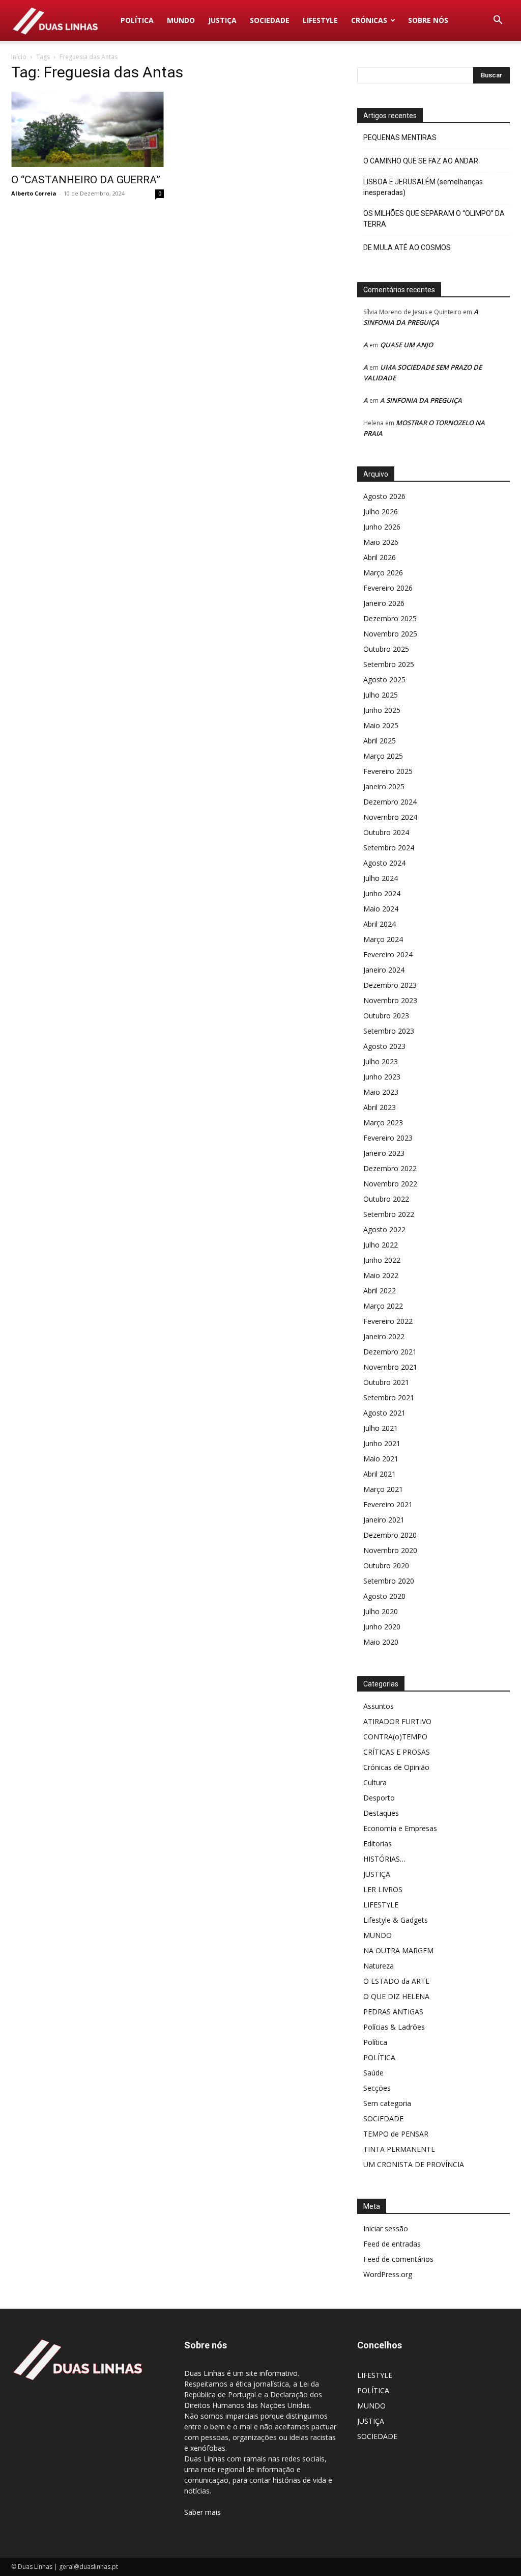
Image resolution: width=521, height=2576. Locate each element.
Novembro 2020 (390, 1550)
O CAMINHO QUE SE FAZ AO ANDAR (421, 161)
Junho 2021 (382, 1443)
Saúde (373, 2073)
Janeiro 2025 (384, 786)
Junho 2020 (382, 1627)
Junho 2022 (382, 1260)
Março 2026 (383, 573)
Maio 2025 (381, 725)
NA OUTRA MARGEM (398, 1950)
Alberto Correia (34, 193)
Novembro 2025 (390, 634)
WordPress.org (388, 2274)
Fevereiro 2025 (388, 771)
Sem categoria (387, 2103)
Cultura (375, 1782)
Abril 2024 (380, 924)
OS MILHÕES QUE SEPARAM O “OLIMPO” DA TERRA (434, 219)
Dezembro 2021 (390, 1352)
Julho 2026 (381, 511)
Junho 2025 (382, 710)
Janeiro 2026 (384, 603)
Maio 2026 (381, 542)
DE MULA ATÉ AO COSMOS (407, 247)
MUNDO (181, 20)
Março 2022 (383, 1306)
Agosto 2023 (384, 1046)
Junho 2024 (382, 893)
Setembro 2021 (389, 1397)
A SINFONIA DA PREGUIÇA (421, 400)
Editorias (378, 1844)
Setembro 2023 (389, 1031)
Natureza (379, 1966)
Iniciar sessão (386, 2228)
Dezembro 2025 (390, 618)
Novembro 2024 (390, 817)
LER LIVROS (383, 1889)
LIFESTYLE (320, 20)
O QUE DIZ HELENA (396, 1996)
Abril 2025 (380, 741)
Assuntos (379, 1706)
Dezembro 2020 (390, 1535)
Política (375, 2042)
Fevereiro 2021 (388, 1504)
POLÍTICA (137, 20)
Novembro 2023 (390, 1000)
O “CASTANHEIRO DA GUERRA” (86, 180)
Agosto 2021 (384, 1413)
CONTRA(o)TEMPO (395, 1737)
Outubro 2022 (386, 1199)
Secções (377, 2088)
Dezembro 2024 (390, 802)
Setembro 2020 (389, 1581)
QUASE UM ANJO (407, 345)
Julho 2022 (381, 1245)
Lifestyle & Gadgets (396, 1920)
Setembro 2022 (389, 1214)
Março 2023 (383, 1123)
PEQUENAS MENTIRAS (400, 137)
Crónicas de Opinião (396, 1767)
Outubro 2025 (386, 649)
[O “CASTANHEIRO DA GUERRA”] (88, 129)
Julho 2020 (381, 1611)
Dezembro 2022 (390, 1168)
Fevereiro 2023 (388, 1138)
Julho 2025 (381, 695)
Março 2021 (383, 1489)
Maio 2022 (381, 1275)
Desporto (379, 1798)
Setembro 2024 (389, 848)
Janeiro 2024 (384, 970)
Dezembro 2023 (390, 985)
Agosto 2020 (384, 1596)
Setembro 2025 (389, 664)
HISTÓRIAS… (384, 1859)
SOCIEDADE (270, 20)
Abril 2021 (380, 1474)
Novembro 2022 (390, 1184)
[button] (498, 21)
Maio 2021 (381, 1459)
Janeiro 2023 (384, 1153)
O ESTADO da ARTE (396, 1981)
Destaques (381, 1813)
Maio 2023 (381, 1092)
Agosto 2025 (384, 680)
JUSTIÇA (222, 20)
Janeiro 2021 (384, 1520)
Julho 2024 (381, 878)
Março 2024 (383, 939)
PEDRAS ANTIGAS (393, 2012)
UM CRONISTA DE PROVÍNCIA (414, 2164)
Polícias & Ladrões (394, 2027)
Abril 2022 (380, 1291)
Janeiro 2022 (384, 1336)
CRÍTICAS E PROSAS (397, 1752)
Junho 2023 (382, 1077)
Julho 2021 (381, 1428)
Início (19, 57)
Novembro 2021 (390, 1367)
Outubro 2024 (386, 832)
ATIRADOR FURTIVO (397, 1721)
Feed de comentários (398, 2259)
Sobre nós (428, 20)
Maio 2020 (381, 1642)
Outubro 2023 (386, 1016)
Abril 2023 (380, 1107)
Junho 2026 (382, 527)
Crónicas (369, 20)
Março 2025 (383, 756)
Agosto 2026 (384, 496)
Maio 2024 (381, 909)
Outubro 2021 (386, 1382)
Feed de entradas (392, 2244)
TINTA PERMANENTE (399, 2149)
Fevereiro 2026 (388, 588)
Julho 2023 (381, 1061)
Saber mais (202, 2512)
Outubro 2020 (386, 1566)
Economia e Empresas (400, 1828)
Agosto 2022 (384, 1229)
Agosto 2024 (384, 863)
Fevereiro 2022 (388, 1321)
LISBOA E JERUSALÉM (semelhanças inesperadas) (423, 187)
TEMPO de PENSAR (396, 2134)
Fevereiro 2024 (388, 954)
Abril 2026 (380, 557)
